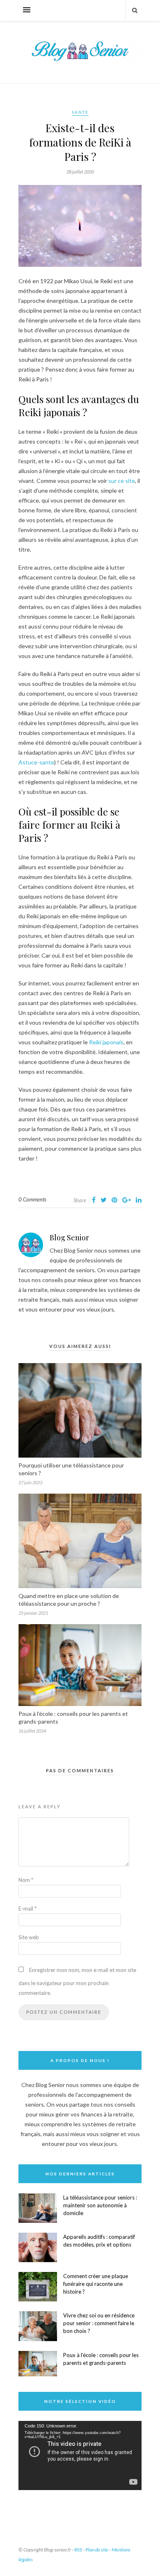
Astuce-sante (36, 762)
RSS (78, 2550)
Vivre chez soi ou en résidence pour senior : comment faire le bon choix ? (99, 2323)
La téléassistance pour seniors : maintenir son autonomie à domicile (100, 2205)
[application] (80, 2455)
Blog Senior (69, 1237)
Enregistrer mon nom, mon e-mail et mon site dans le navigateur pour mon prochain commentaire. (77, 1981)
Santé (80, 112)
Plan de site (97, 2550)
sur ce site (122, 481)
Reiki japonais (106, 1042)
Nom (26, 1880)
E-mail (27, 1909)
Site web (29, 1937)
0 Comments (32, 1199)
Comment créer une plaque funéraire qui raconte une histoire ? (96, 2284)
